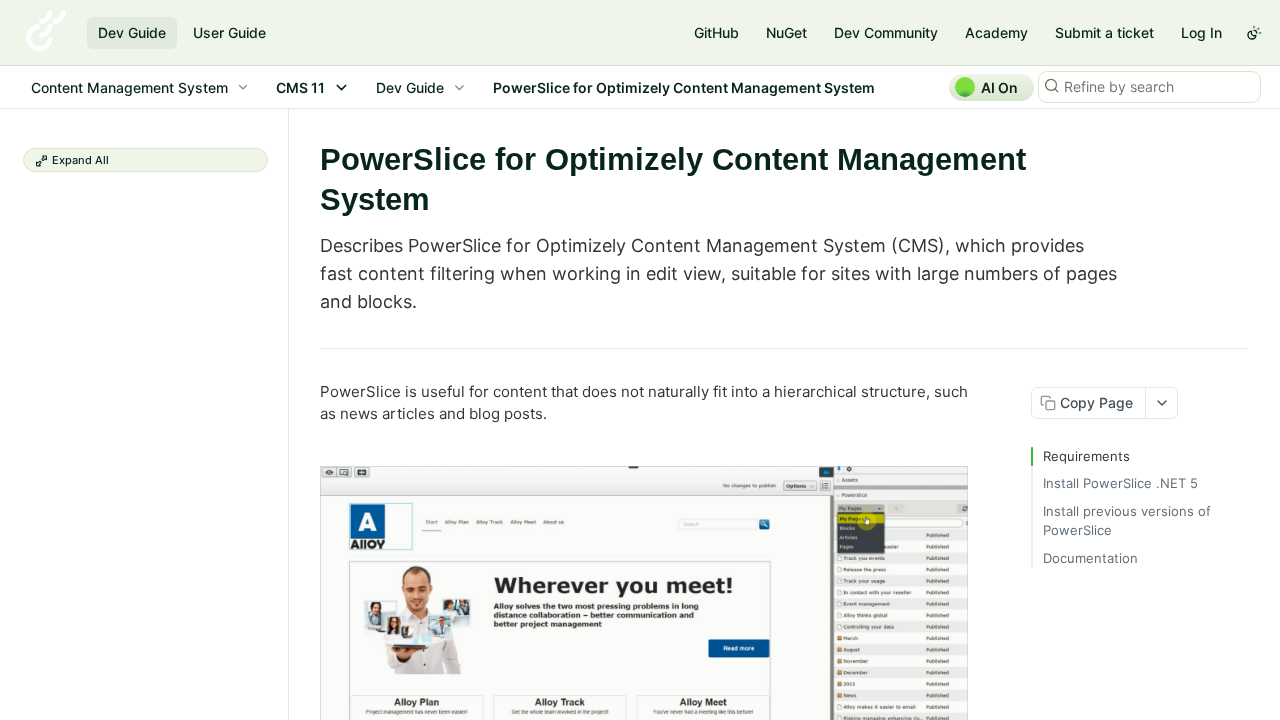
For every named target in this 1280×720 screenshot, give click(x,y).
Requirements (1086, 456)
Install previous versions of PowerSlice (1127, 521)
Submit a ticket (1104, 32)
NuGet (786, 32)
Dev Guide (132, 32)
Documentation (1090, 558)
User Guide (229, 32)
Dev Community (886, 32)
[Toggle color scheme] (1254, 33)
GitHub (716, 32)
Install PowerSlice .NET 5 (1120, 483)
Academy (996, 32)
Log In (1201, 32)
